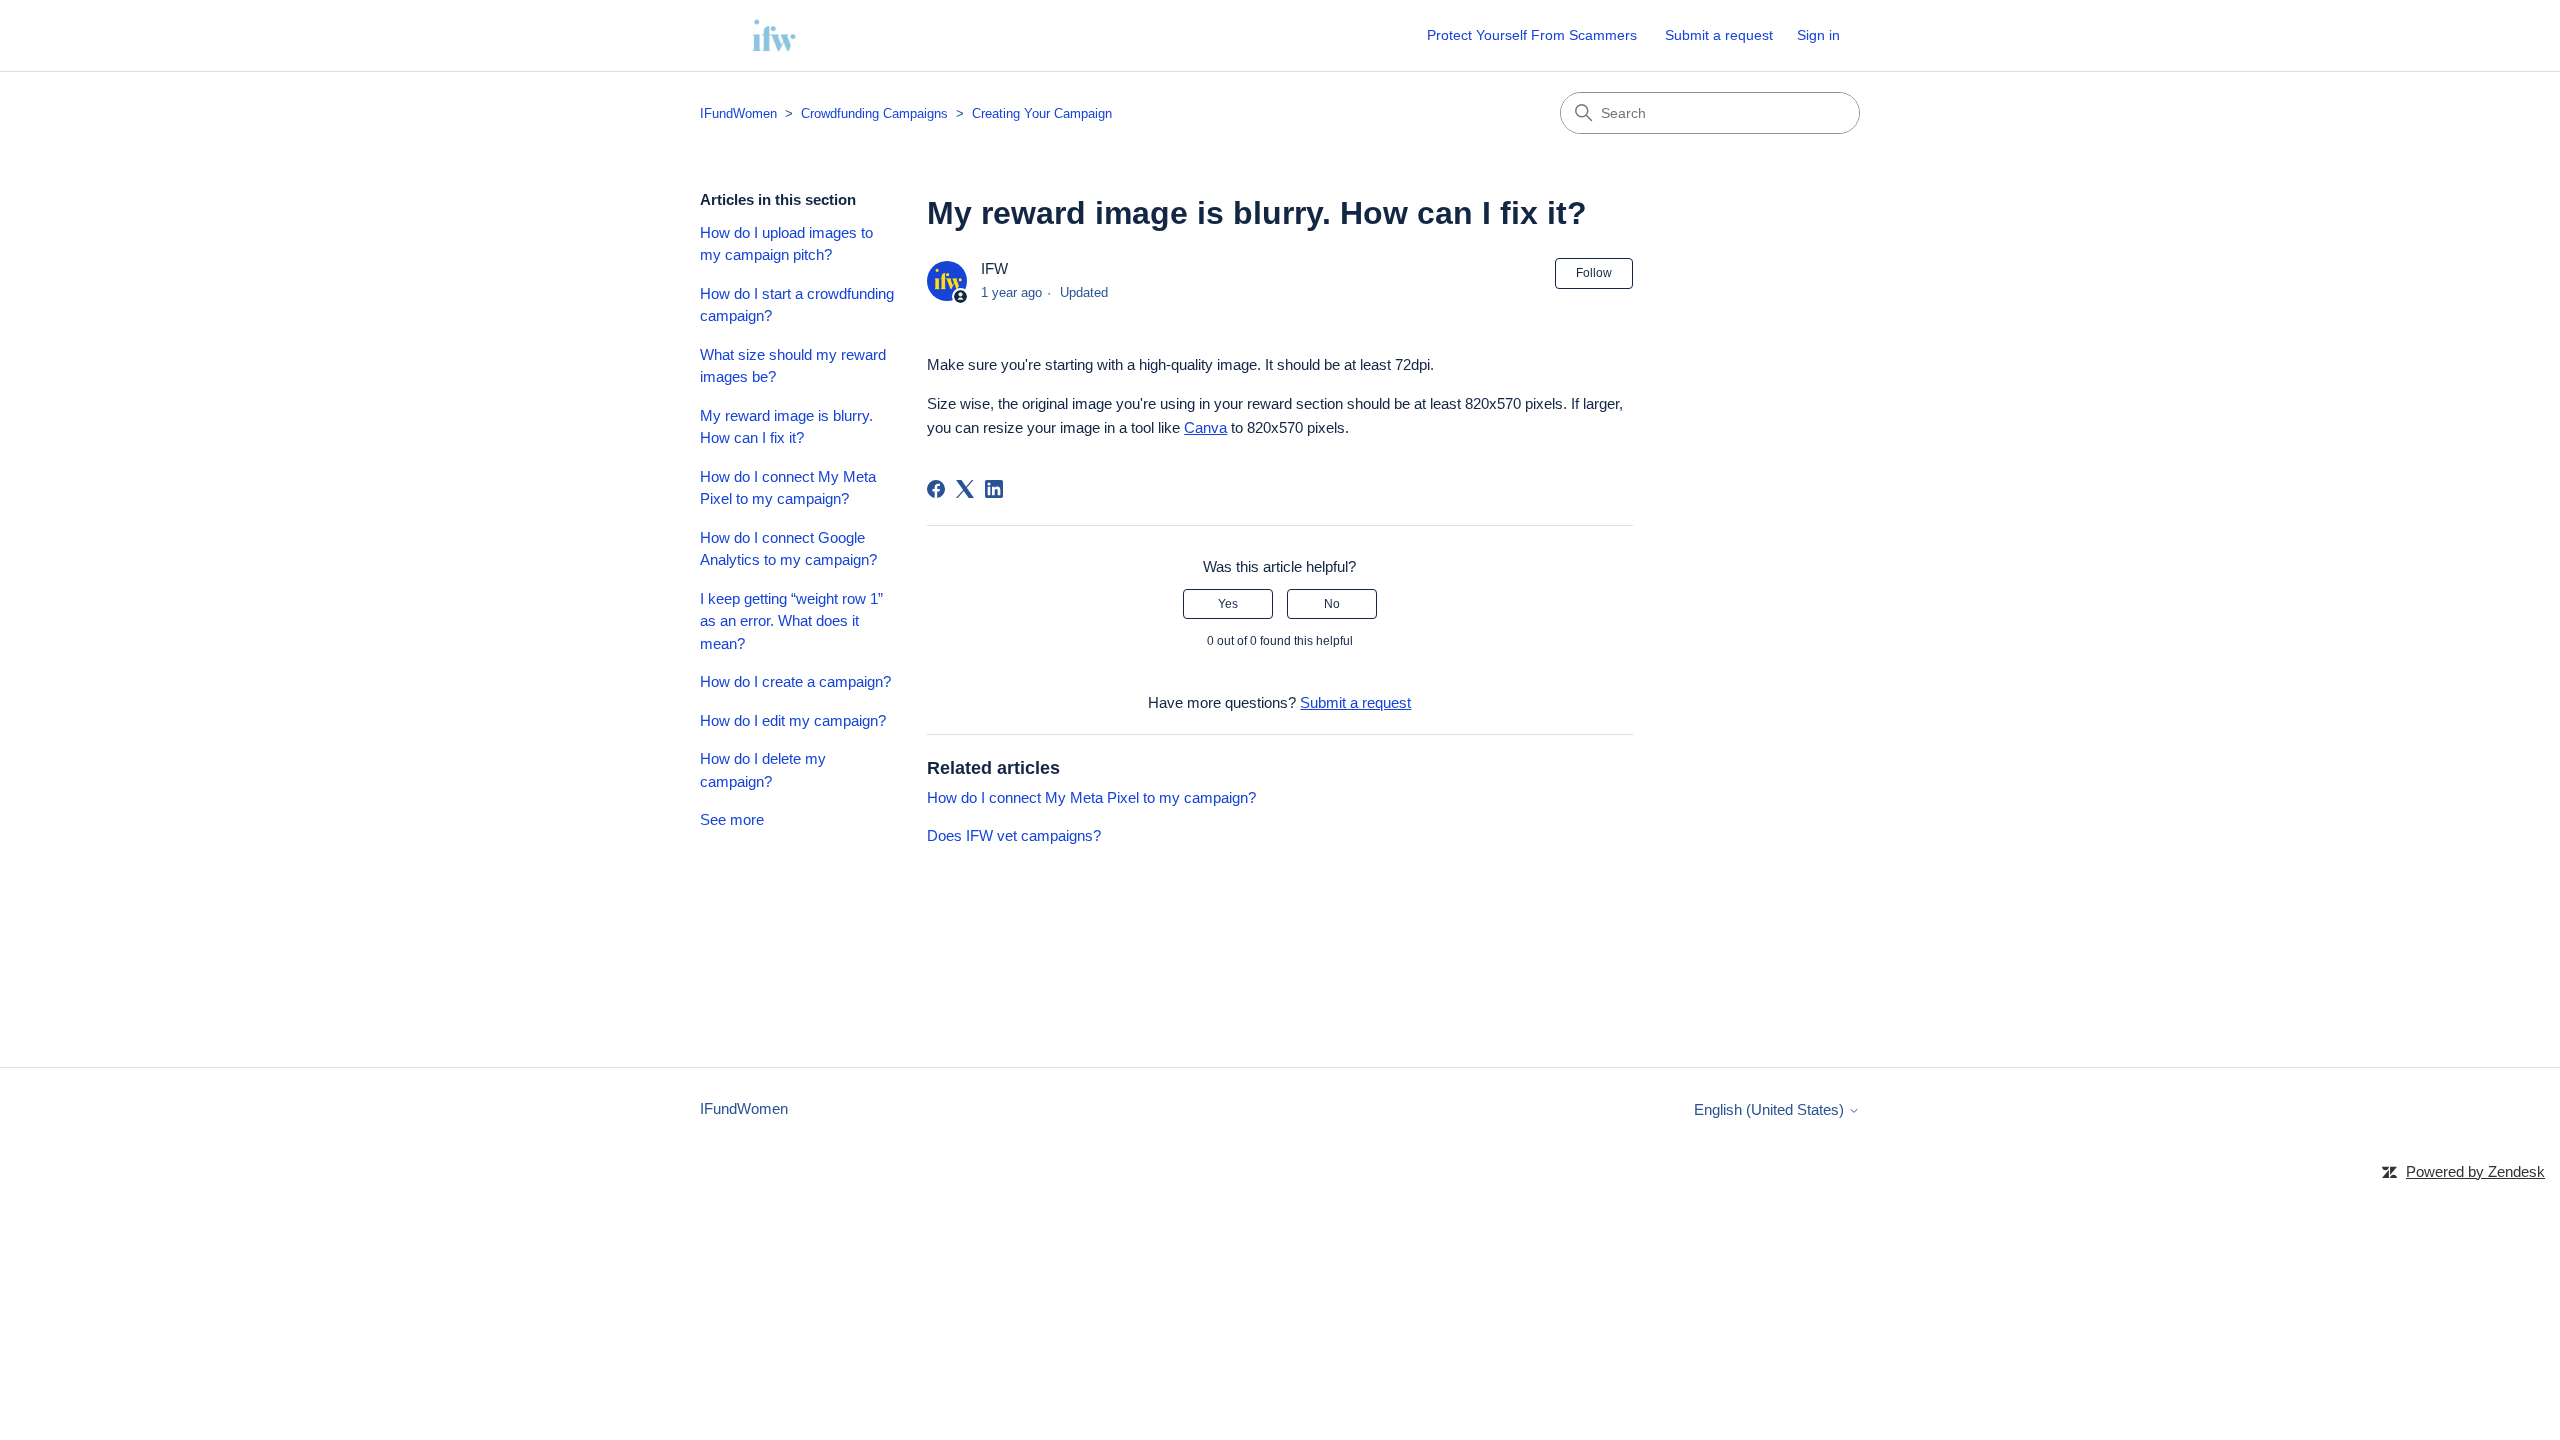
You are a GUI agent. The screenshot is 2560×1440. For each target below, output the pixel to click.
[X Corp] (965, 489)
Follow (1594, 273)
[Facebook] (936, 489)
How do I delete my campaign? (763, 770)
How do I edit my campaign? (793, 720)
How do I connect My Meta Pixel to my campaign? (788, 488)
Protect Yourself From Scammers (1532, 35)
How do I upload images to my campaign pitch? (786, 244)
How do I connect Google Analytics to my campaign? (788, 549)
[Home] (774, 35)
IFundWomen (738, 113)
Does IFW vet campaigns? (1014, 835)
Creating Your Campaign (1042, 113)
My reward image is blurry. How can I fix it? (786, 427)
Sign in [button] (1818, 35)
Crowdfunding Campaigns (874, 113)
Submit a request (1719, 35)
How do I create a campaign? (795, 681)
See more (732, 819)
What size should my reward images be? (793, 366)
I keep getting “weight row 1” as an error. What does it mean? (791, 621)
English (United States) (1771, 1109)
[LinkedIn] (994, 489)
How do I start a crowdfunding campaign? (797, 305)
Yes (1228, 604)
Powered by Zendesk (2475, 1171)
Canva (1205, 427)
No (1332, 604)
